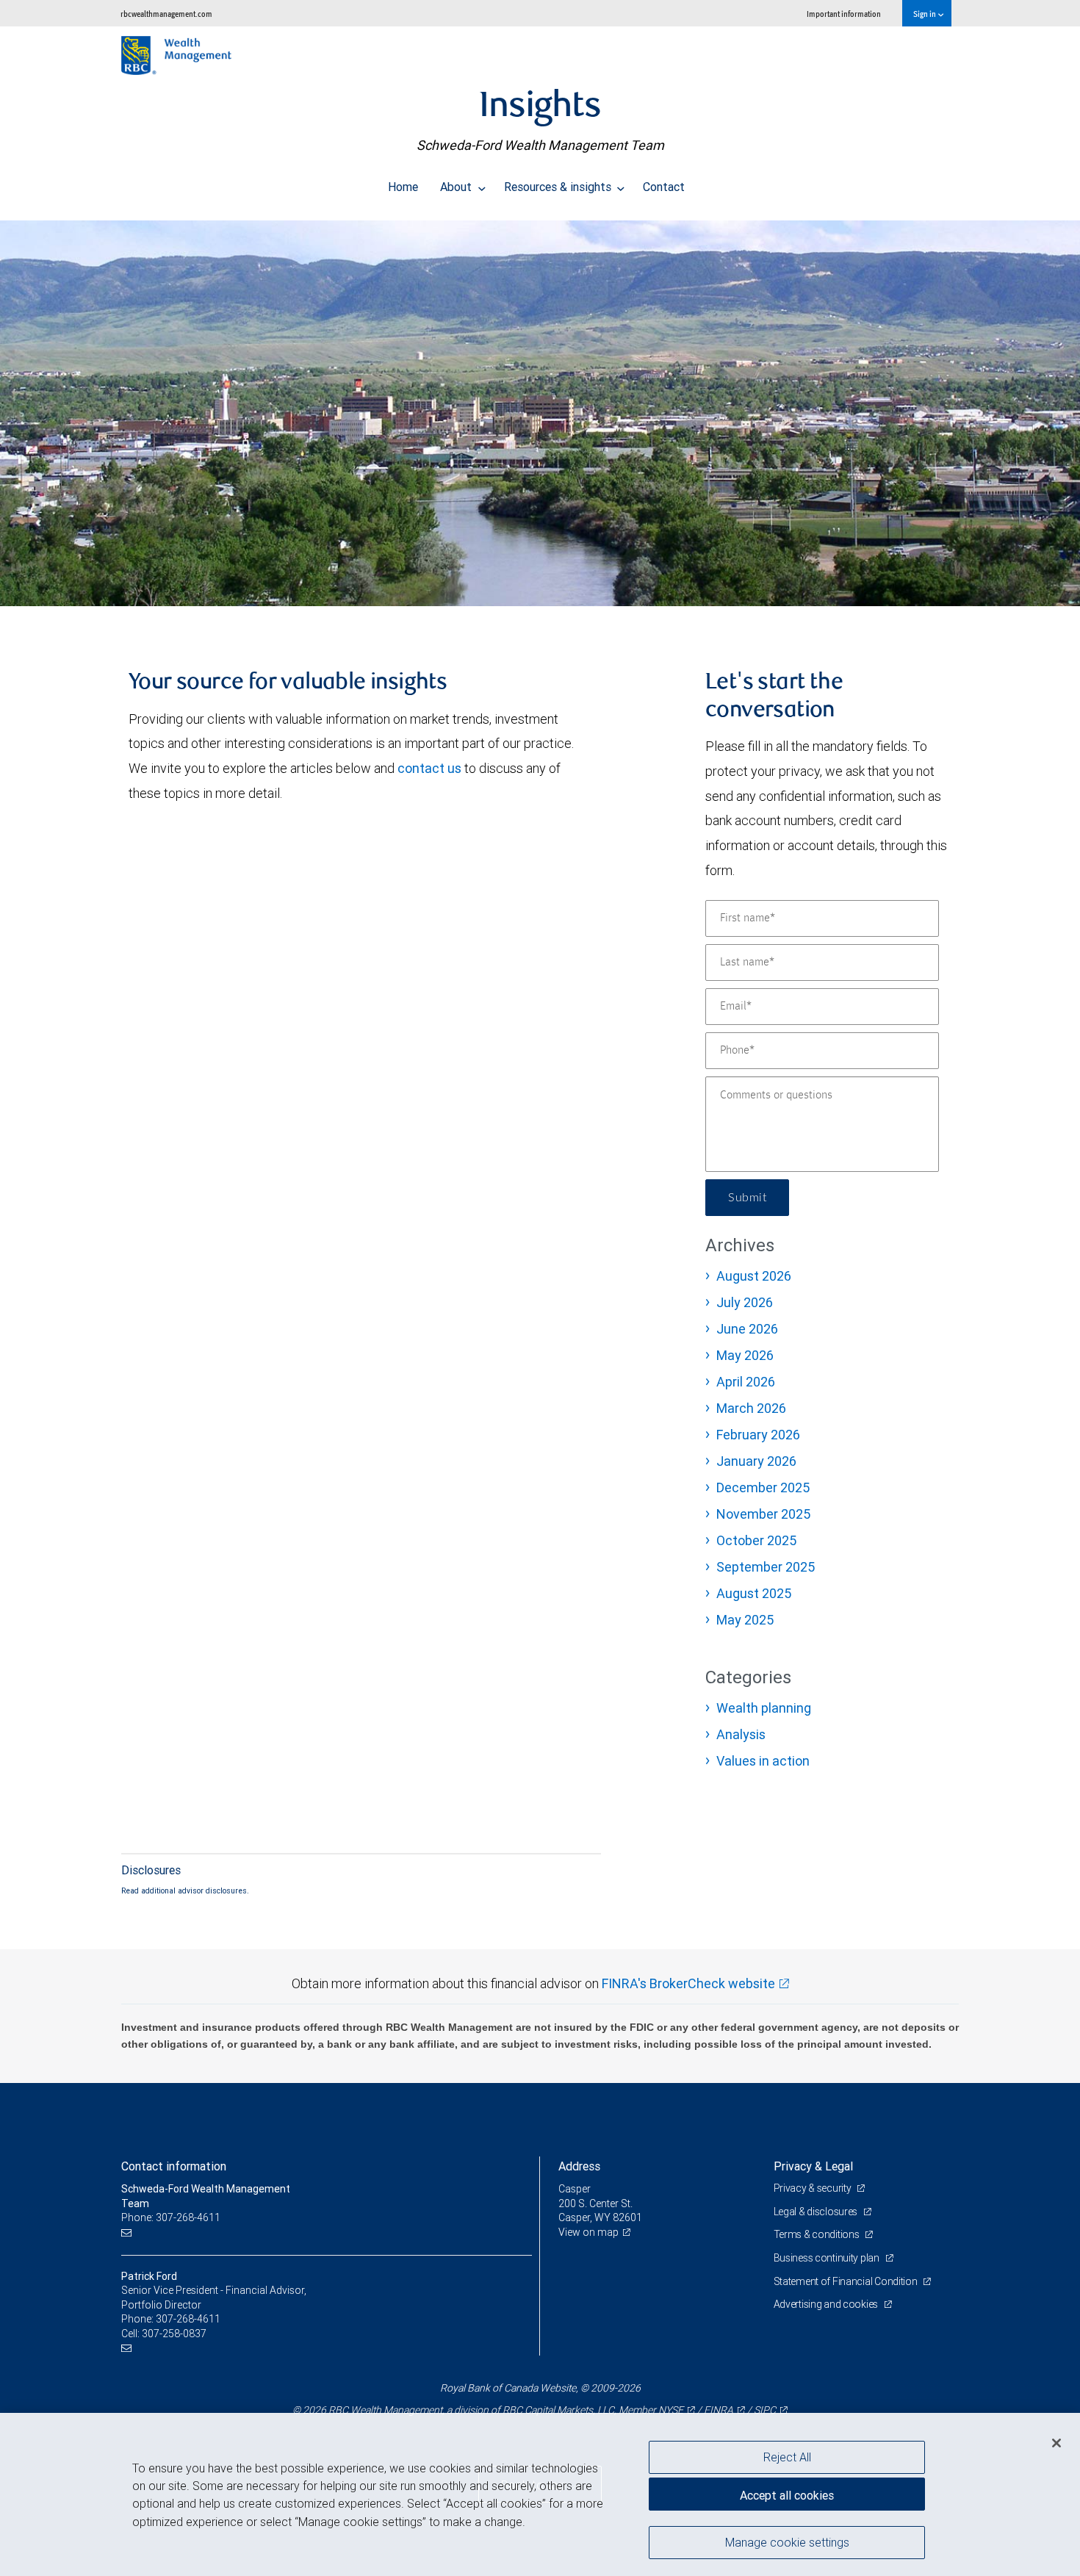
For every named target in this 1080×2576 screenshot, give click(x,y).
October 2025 (756, 1540)
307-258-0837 (174, 2334)
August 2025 (754, 1593)
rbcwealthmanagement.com (166, 14)
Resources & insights (559, 187)
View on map (588, 2232)
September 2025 (766, 1567)
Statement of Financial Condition (847, 2281)
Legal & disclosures (817, 2212)
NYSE (671, 2410)
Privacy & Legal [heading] (813, 2166)
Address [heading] (579, 2166)
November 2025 (763, 1514)
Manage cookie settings (787, 2541)
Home (403, 187)
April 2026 (746, 1382)
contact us (429, 768)
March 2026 (751, 1408)
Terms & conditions (818, 2234)
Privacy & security (814, 2188)
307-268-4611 (188, 2319)
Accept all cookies (787, 2495)
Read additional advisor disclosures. (185, 1890)
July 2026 (745, 1302)
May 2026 (745, 1355)
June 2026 (747, 1329)
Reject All (787, 2457)
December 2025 (763, 1487)
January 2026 (756, 1461)
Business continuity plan (828, 2258)
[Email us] (128, 2233)
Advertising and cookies (827, 2304)
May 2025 (745, 1620)
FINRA (719, 2410)
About (457, 187)
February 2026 (758, 1435)
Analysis (741, 1734)
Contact (664, 187)
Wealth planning (764, 1708)
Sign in (925, 14)
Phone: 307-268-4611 (171, 2217)
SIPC (765, 2410)
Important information (844, 14)
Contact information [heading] (174, 2166)
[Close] (1056, 2442)
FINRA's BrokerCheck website (688, 1983)
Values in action (763, 1761)
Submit (747, 1198)
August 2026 (754, 1276)
